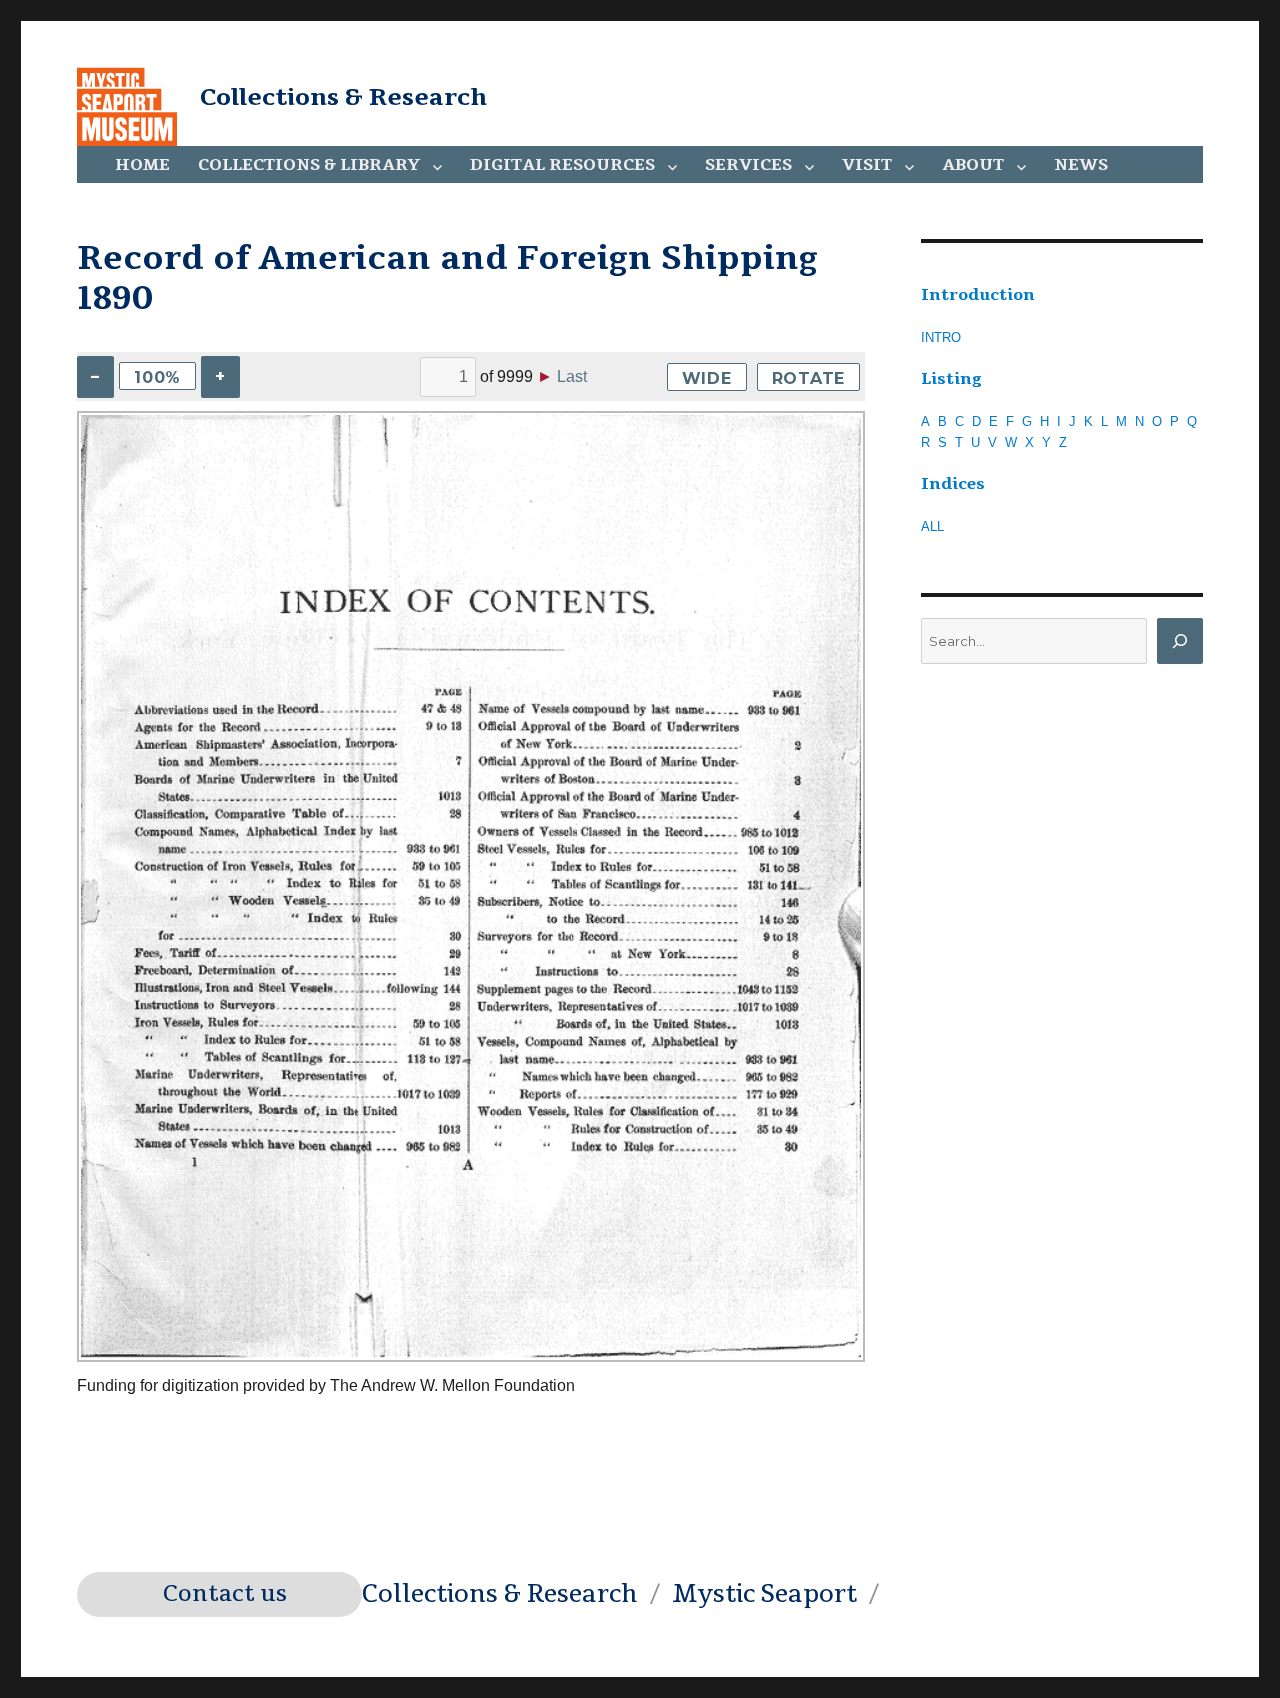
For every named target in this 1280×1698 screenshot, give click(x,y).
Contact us (225, 1594)
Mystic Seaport (764, 1594)
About (973, 165)
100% (157, 377)
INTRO (941, 337)
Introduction (978, 295)
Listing (951, 379)
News (1081, 165)
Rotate (809, 378)
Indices (953, 484)
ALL (932, 526)
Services (748, 165)
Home (142, 165)
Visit (867, 165)
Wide (707, 378)
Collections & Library (309, 165)
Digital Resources (562, 165)
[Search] (1180, 641)
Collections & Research (343, 97)
